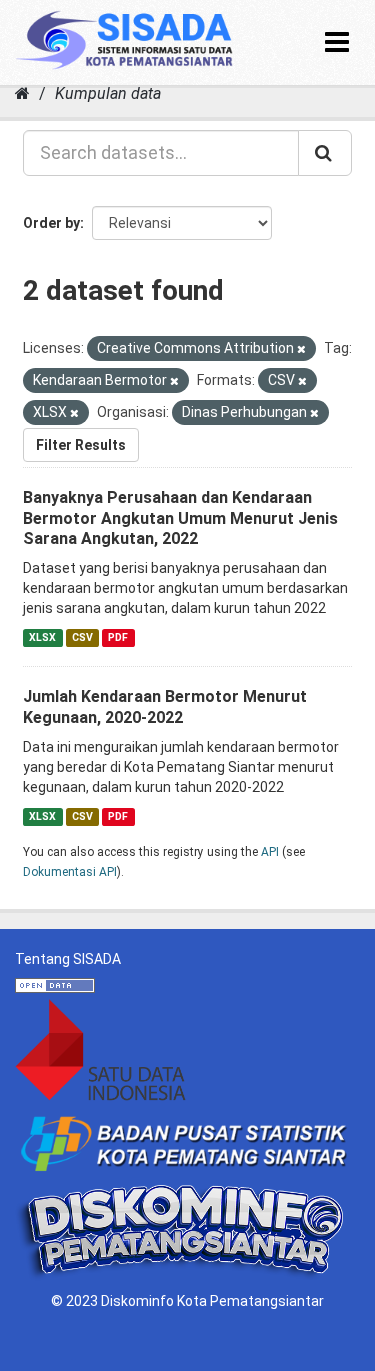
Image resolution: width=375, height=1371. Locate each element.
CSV (82, 637)
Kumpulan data (108, 93)
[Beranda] (22, 93)
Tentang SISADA (68, 959)
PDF (118, 637)
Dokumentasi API (70, 872)
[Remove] (301, 349)
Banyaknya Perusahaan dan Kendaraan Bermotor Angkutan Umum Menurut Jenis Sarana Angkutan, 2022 (180, 518)
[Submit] (325, 153)
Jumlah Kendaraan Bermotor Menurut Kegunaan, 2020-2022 (165, 707)
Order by (51, 223)
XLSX (42, 637)
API (270, 852)
